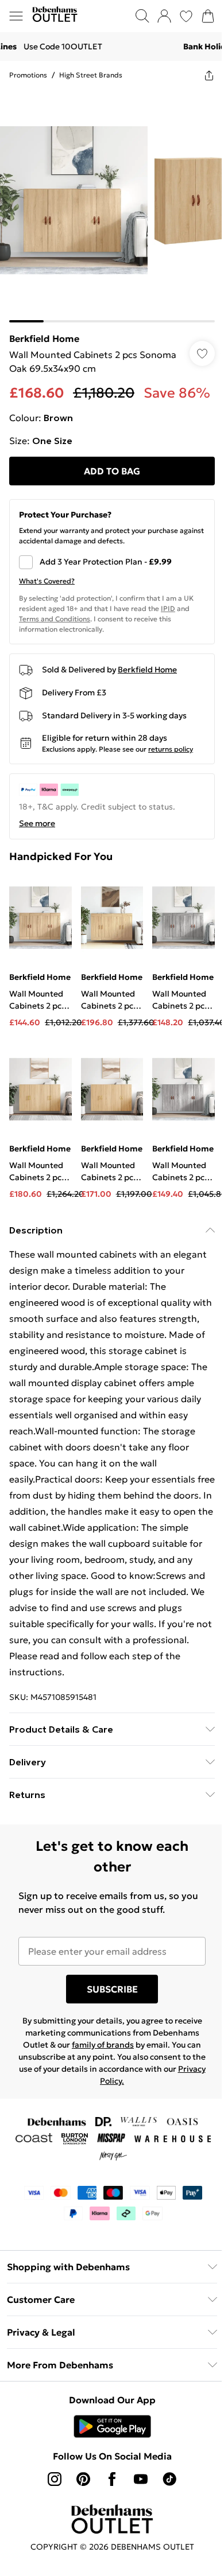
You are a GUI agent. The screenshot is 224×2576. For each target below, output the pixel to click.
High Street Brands (91, 75)
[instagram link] (55, 2479)
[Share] (209, 75)
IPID (168, 608)
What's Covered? (47, 581)
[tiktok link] (169, 2479)
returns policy (171, 749)
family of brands (103, 2045)
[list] (112, 206)
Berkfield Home (44, 338)
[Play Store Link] (112, 2426)
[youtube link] (141, 2479)
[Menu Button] (16, 16)
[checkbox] (112, 562)
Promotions (28, 75)
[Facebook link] (112, 2479)
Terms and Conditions (55, 619)
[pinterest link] (83, 2479)
